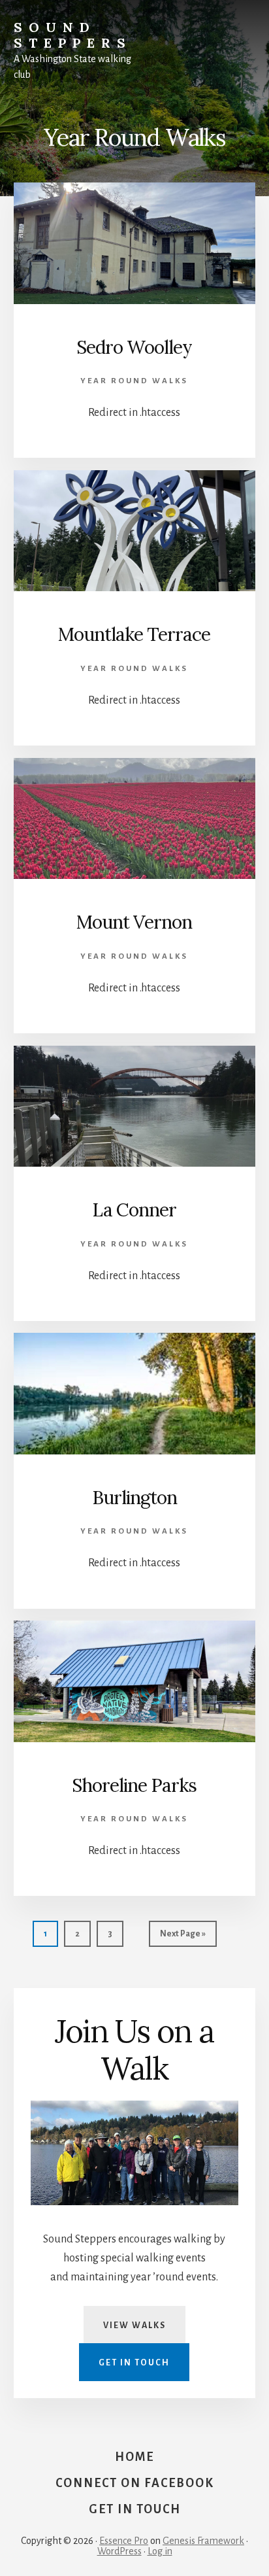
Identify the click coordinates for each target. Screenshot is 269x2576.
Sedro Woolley (134, 347)
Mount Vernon (134, 922)
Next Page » (182, 1938)
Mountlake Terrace (134, 634)
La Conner (134, 1210)
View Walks (134, 2326)
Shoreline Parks (134, 1785)
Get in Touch (134, 2363)
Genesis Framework (203, 2541)
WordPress (119, 2551)
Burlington (134, 1498)
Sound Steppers (73, 35)
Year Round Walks (134, 381)
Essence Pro (124, 2541)
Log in (160, 2551)
